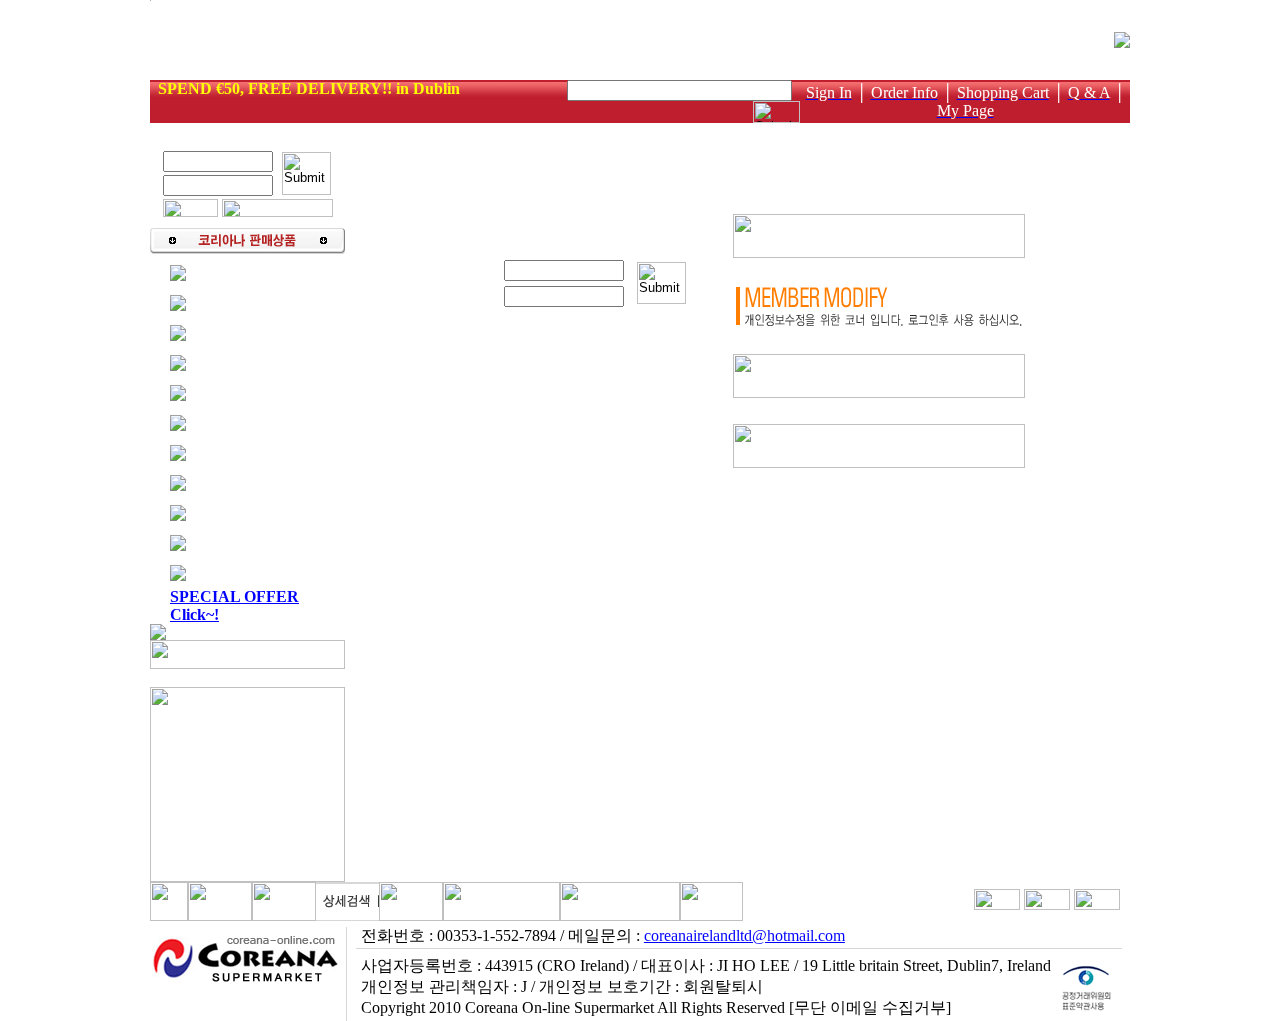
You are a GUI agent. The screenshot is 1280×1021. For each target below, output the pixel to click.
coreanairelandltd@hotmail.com (744, 935)
